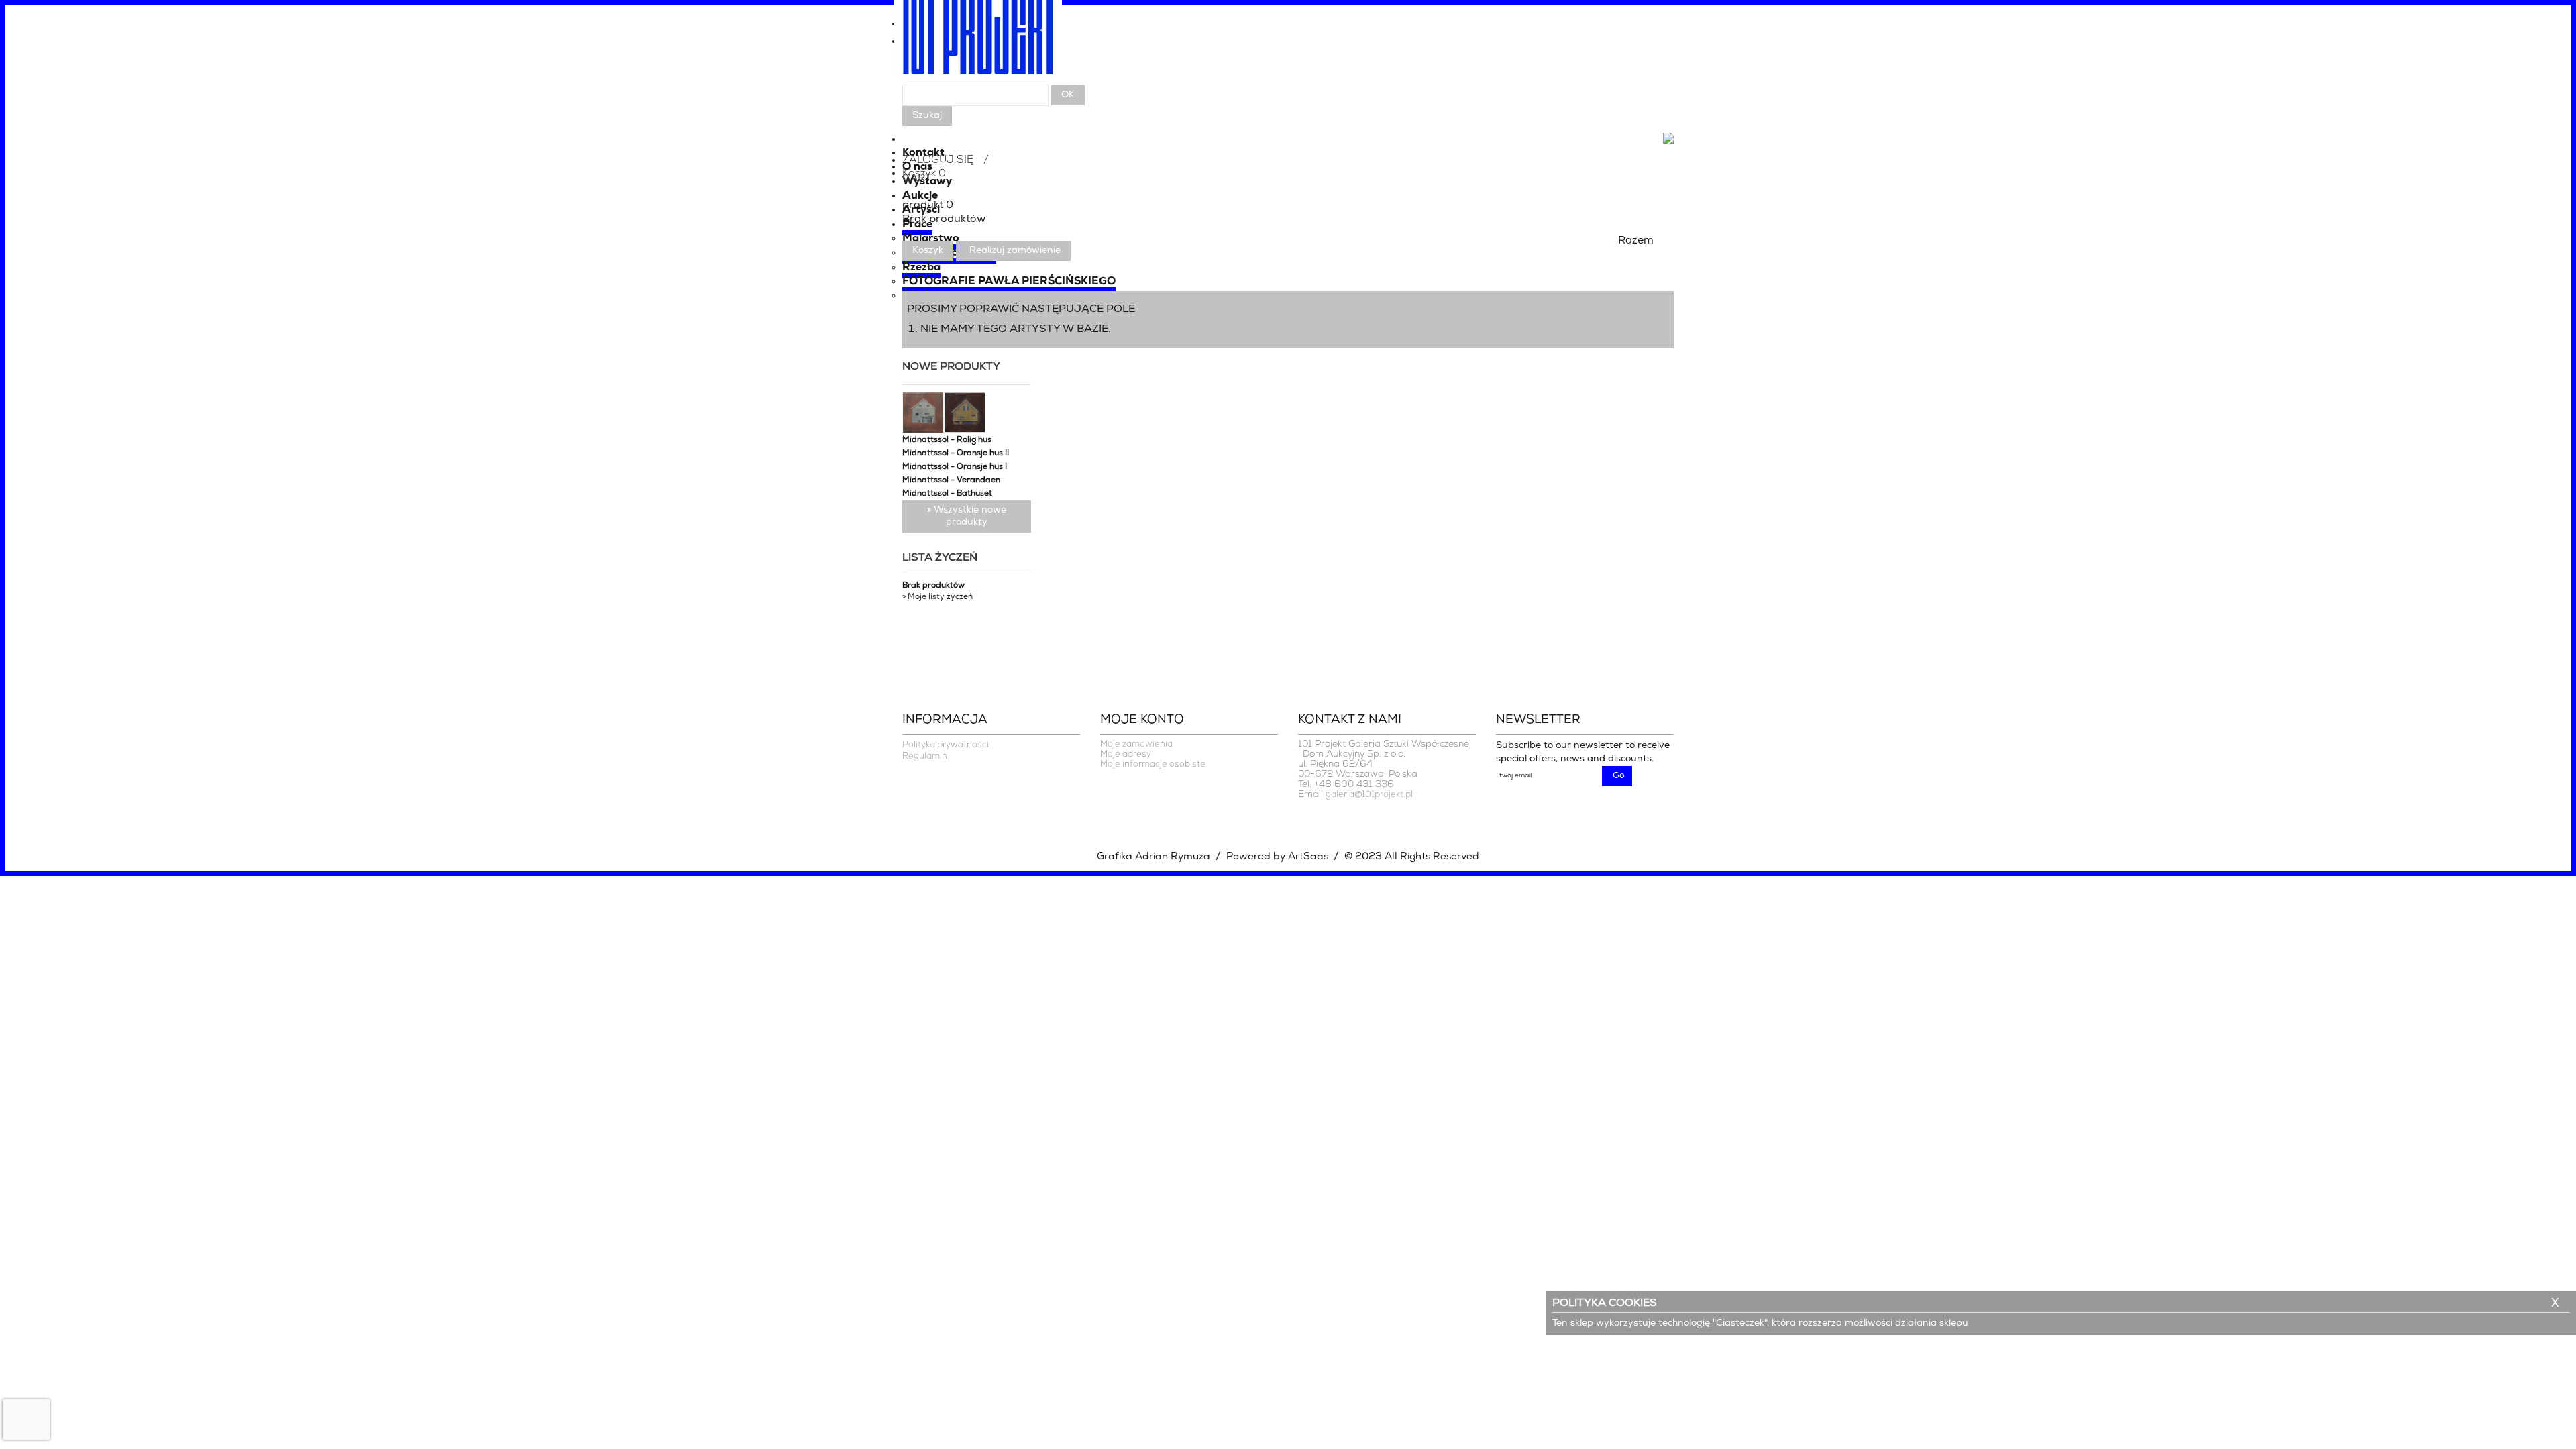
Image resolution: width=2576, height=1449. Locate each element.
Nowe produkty (951, 367)
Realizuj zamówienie (1015, 251)
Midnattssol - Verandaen (951, 480)
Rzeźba (921, 268)
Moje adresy (1126, 754)
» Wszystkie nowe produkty (967, 516)
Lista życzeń (940, 558)
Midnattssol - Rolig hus (947, 440)
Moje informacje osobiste (1153, 764)
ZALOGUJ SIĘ (938, 160)
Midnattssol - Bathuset (947, 494)
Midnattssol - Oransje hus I (955, 467)
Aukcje (920, 196)
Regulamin (925, 756)
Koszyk (928, 251)
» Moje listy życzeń (937, 597)
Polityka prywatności (946, 745)
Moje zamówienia (1136, 744)
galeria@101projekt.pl (1369, 795)
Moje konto (1142, 720)
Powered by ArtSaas (1277, 857)
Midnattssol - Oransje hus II (956, 453)
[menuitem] (1288, 45)
